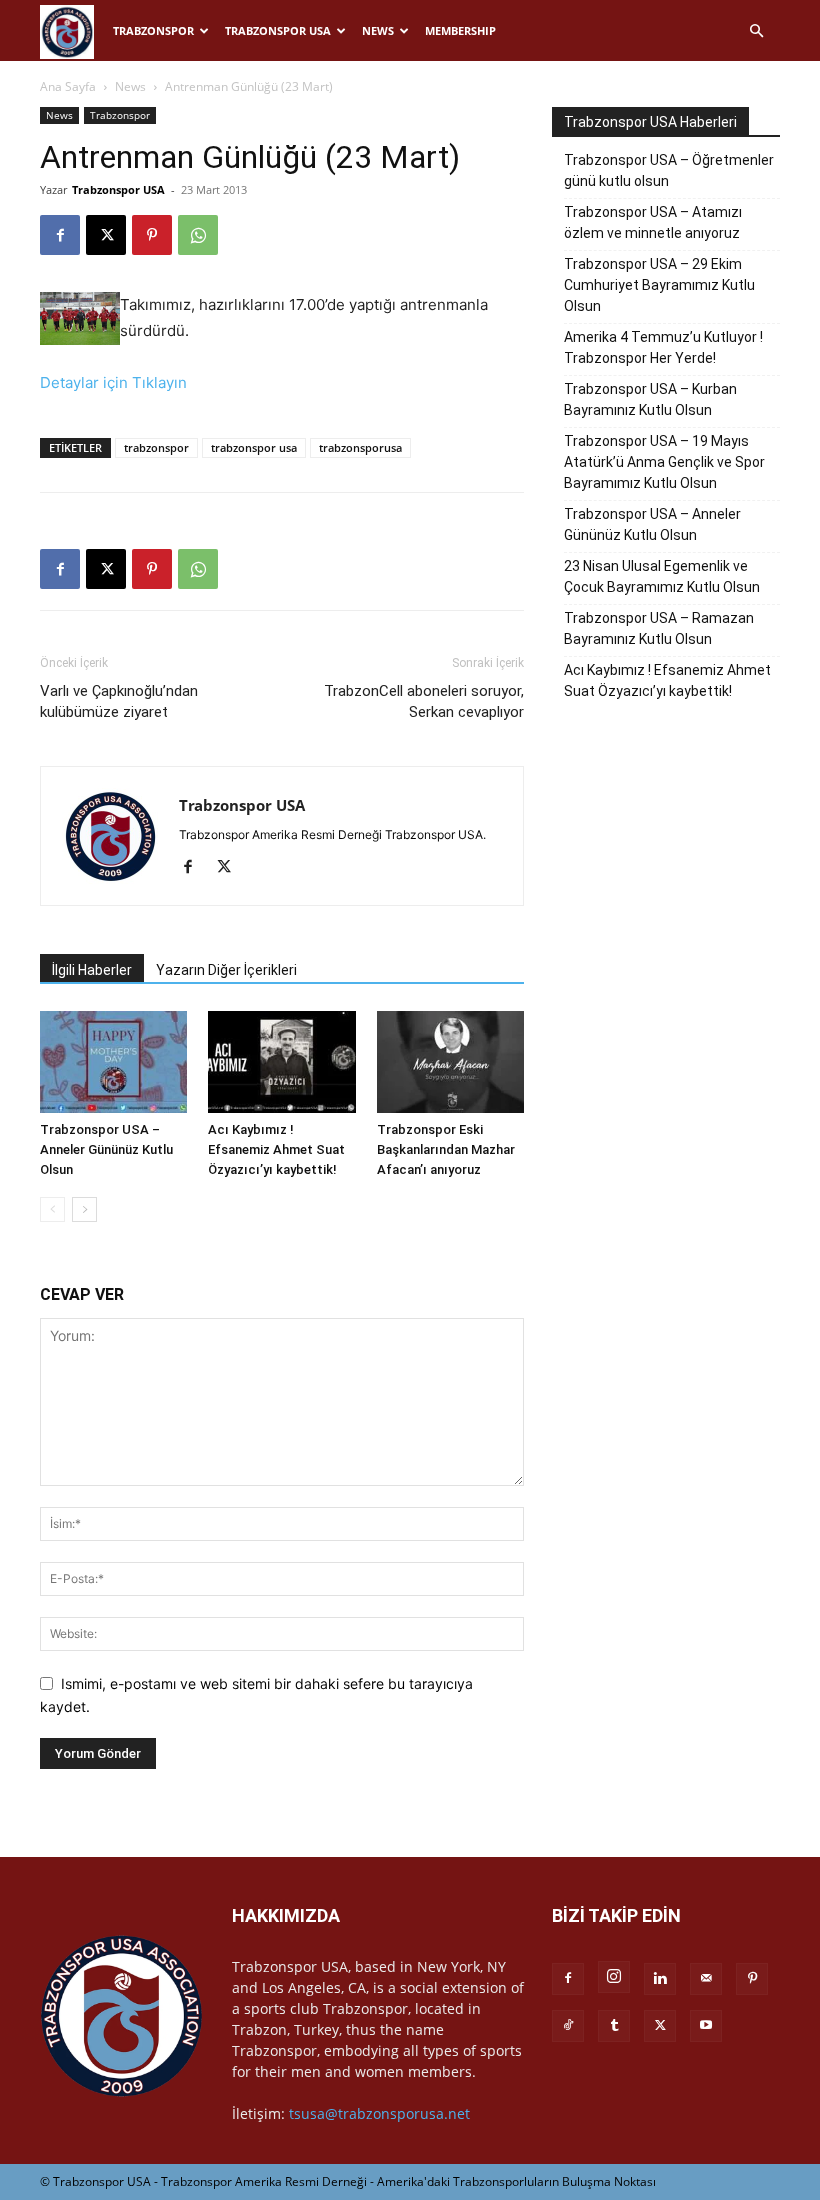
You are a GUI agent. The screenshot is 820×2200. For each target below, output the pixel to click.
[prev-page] (52, 1209)
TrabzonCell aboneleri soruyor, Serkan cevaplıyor (424, 701)
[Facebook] (60, 235)
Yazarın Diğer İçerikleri (226, 970)
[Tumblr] (614, 2026)
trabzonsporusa (360, 447)
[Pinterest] (152, 235)
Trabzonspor (153, 30)
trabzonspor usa (254, 447)
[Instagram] (614, 1977)
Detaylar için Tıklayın (113, 382)
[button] (756, 31)
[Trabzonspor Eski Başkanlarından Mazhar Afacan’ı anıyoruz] (450, 1061)
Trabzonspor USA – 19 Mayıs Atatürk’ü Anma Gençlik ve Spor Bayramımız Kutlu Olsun (664, 462)
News (378, 30)
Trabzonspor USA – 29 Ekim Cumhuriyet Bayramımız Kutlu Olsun (659, 285)
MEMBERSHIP (460, 30)
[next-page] (84, 1209)
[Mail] (706, 1979)
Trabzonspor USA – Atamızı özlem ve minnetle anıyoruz (653, 222)
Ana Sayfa (68, 86)
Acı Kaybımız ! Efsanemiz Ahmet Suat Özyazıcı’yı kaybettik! (276, 1149)
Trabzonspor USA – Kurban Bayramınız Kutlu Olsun (650, 399)
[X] (106, 235)
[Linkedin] (660, 1979)
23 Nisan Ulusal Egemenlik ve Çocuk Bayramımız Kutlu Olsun (662, 576)
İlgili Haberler (92, 970)
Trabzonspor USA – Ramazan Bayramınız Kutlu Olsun (659, 628)
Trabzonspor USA (278, 30)
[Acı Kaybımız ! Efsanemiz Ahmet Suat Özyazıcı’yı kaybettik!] (281, 1061)
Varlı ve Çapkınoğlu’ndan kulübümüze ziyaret (119, 701)
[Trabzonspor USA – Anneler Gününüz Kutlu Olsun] (113, 1061)
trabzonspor (156, 447)
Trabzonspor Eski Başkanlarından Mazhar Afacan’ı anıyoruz (446, 1149)
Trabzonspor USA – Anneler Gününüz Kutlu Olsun (106, 1149)
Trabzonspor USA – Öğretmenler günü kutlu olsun (669, 170)
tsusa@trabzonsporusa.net (379, 2113)
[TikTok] (568, 2026)
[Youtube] (706, 2026)
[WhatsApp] (198, 235)
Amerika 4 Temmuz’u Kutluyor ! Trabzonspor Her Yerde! (663, 347)
